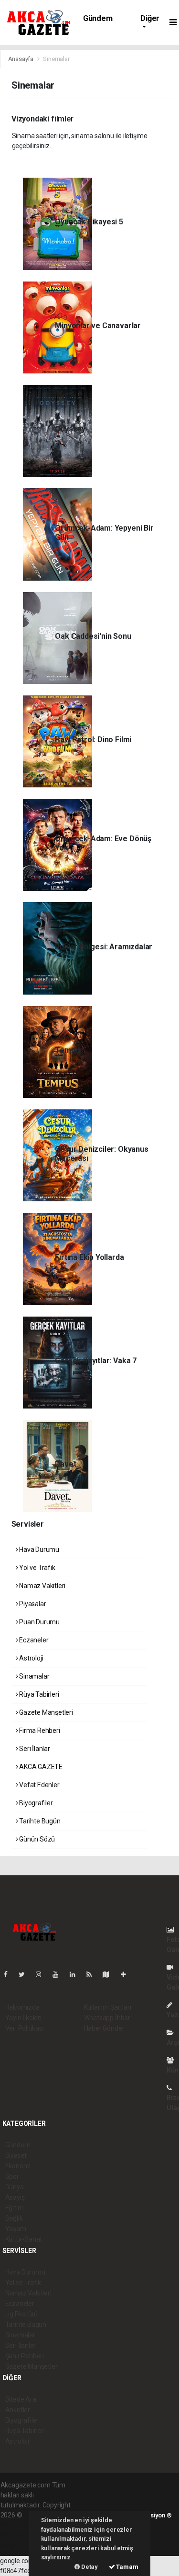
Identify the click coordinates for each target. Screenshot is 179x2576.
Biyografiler (35, 1803)
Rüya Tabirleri (38, 1694)
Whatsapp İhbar (107, 2018)
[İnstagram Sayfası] (42, 1974)
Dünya (15, 2187)
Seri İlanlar (34, 1749)
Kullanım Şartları (108, 2007)
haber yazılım (20, 2535)
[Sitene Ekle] (127, 1974)
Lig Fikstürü (22, 2314)
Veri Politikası (25, 2028)
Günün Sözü (36, 1839)
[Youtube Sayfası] (59, 1974)
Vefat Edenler (38, 1785)
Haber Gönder (104, 2028)
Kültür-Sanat (24, 2239)
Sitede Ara (21, 2399)
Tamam (127, 2567)
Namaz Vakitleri (42, 1586)
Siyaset (16, 2155)
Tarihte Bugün (39, 1821)
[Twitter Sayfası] (26, 1974)
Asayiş (15, 2197)
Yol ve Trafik (36, 1568)
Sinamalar (33, 1676)
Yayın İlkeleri (23, 2018)
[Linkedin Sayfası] (76, 1974)
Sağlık (14, 2218)
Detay (89, 2567)
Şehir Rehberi (25, 2356)
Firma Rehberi (39, 1731)
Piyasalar (32, 1604)
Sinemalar (20, 2335)
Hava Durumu (38, 1550)
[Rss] (93, 1974)
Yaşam (16, 2229)
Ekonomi (18, 2166)
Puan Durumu (39, 1622)
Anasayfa (21, 59)
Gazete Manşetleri (45, 1712)
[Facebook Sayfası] (10, 1974)
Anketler (18, 2410)
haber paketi (19, 2525)
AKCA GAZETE (40, 1767)
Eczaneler (33, 1640)
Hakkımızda (22, 2007)
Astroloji (30, 1658)
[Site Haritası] (110, 1974)
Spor (12, 2176)
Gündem (98, 18)
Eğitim (15, 2208)
